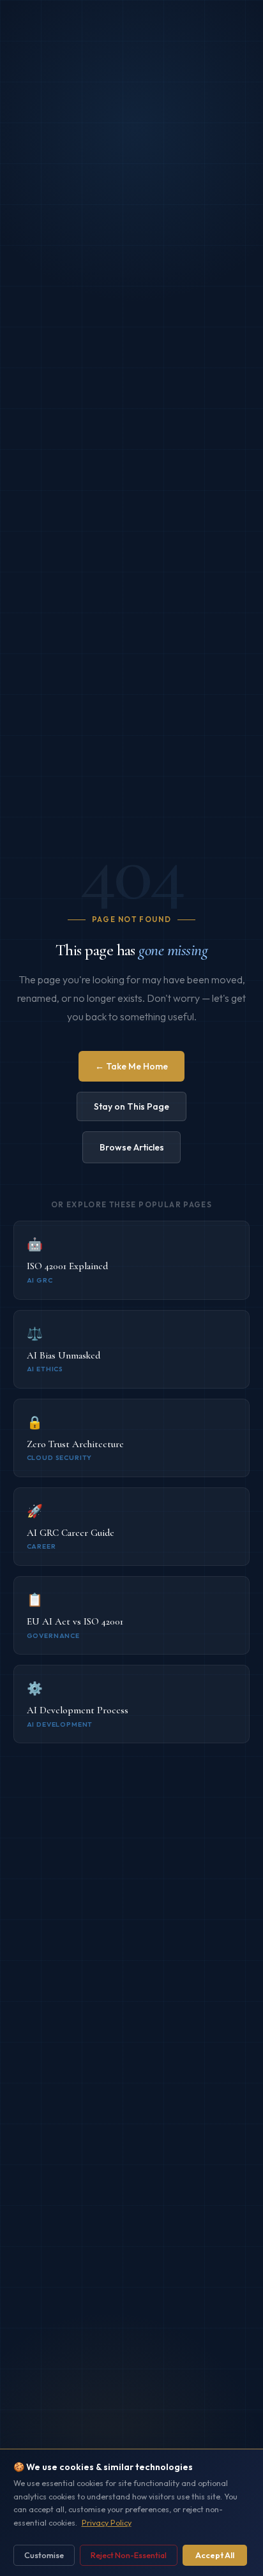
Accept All (215, 2555)
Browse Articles (132, 1147)
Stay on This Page (131, 1106)
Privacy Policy (107, 2523)
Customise (44, 2555)
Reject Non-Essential (129, 2555)
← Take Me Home (131, 1066)
